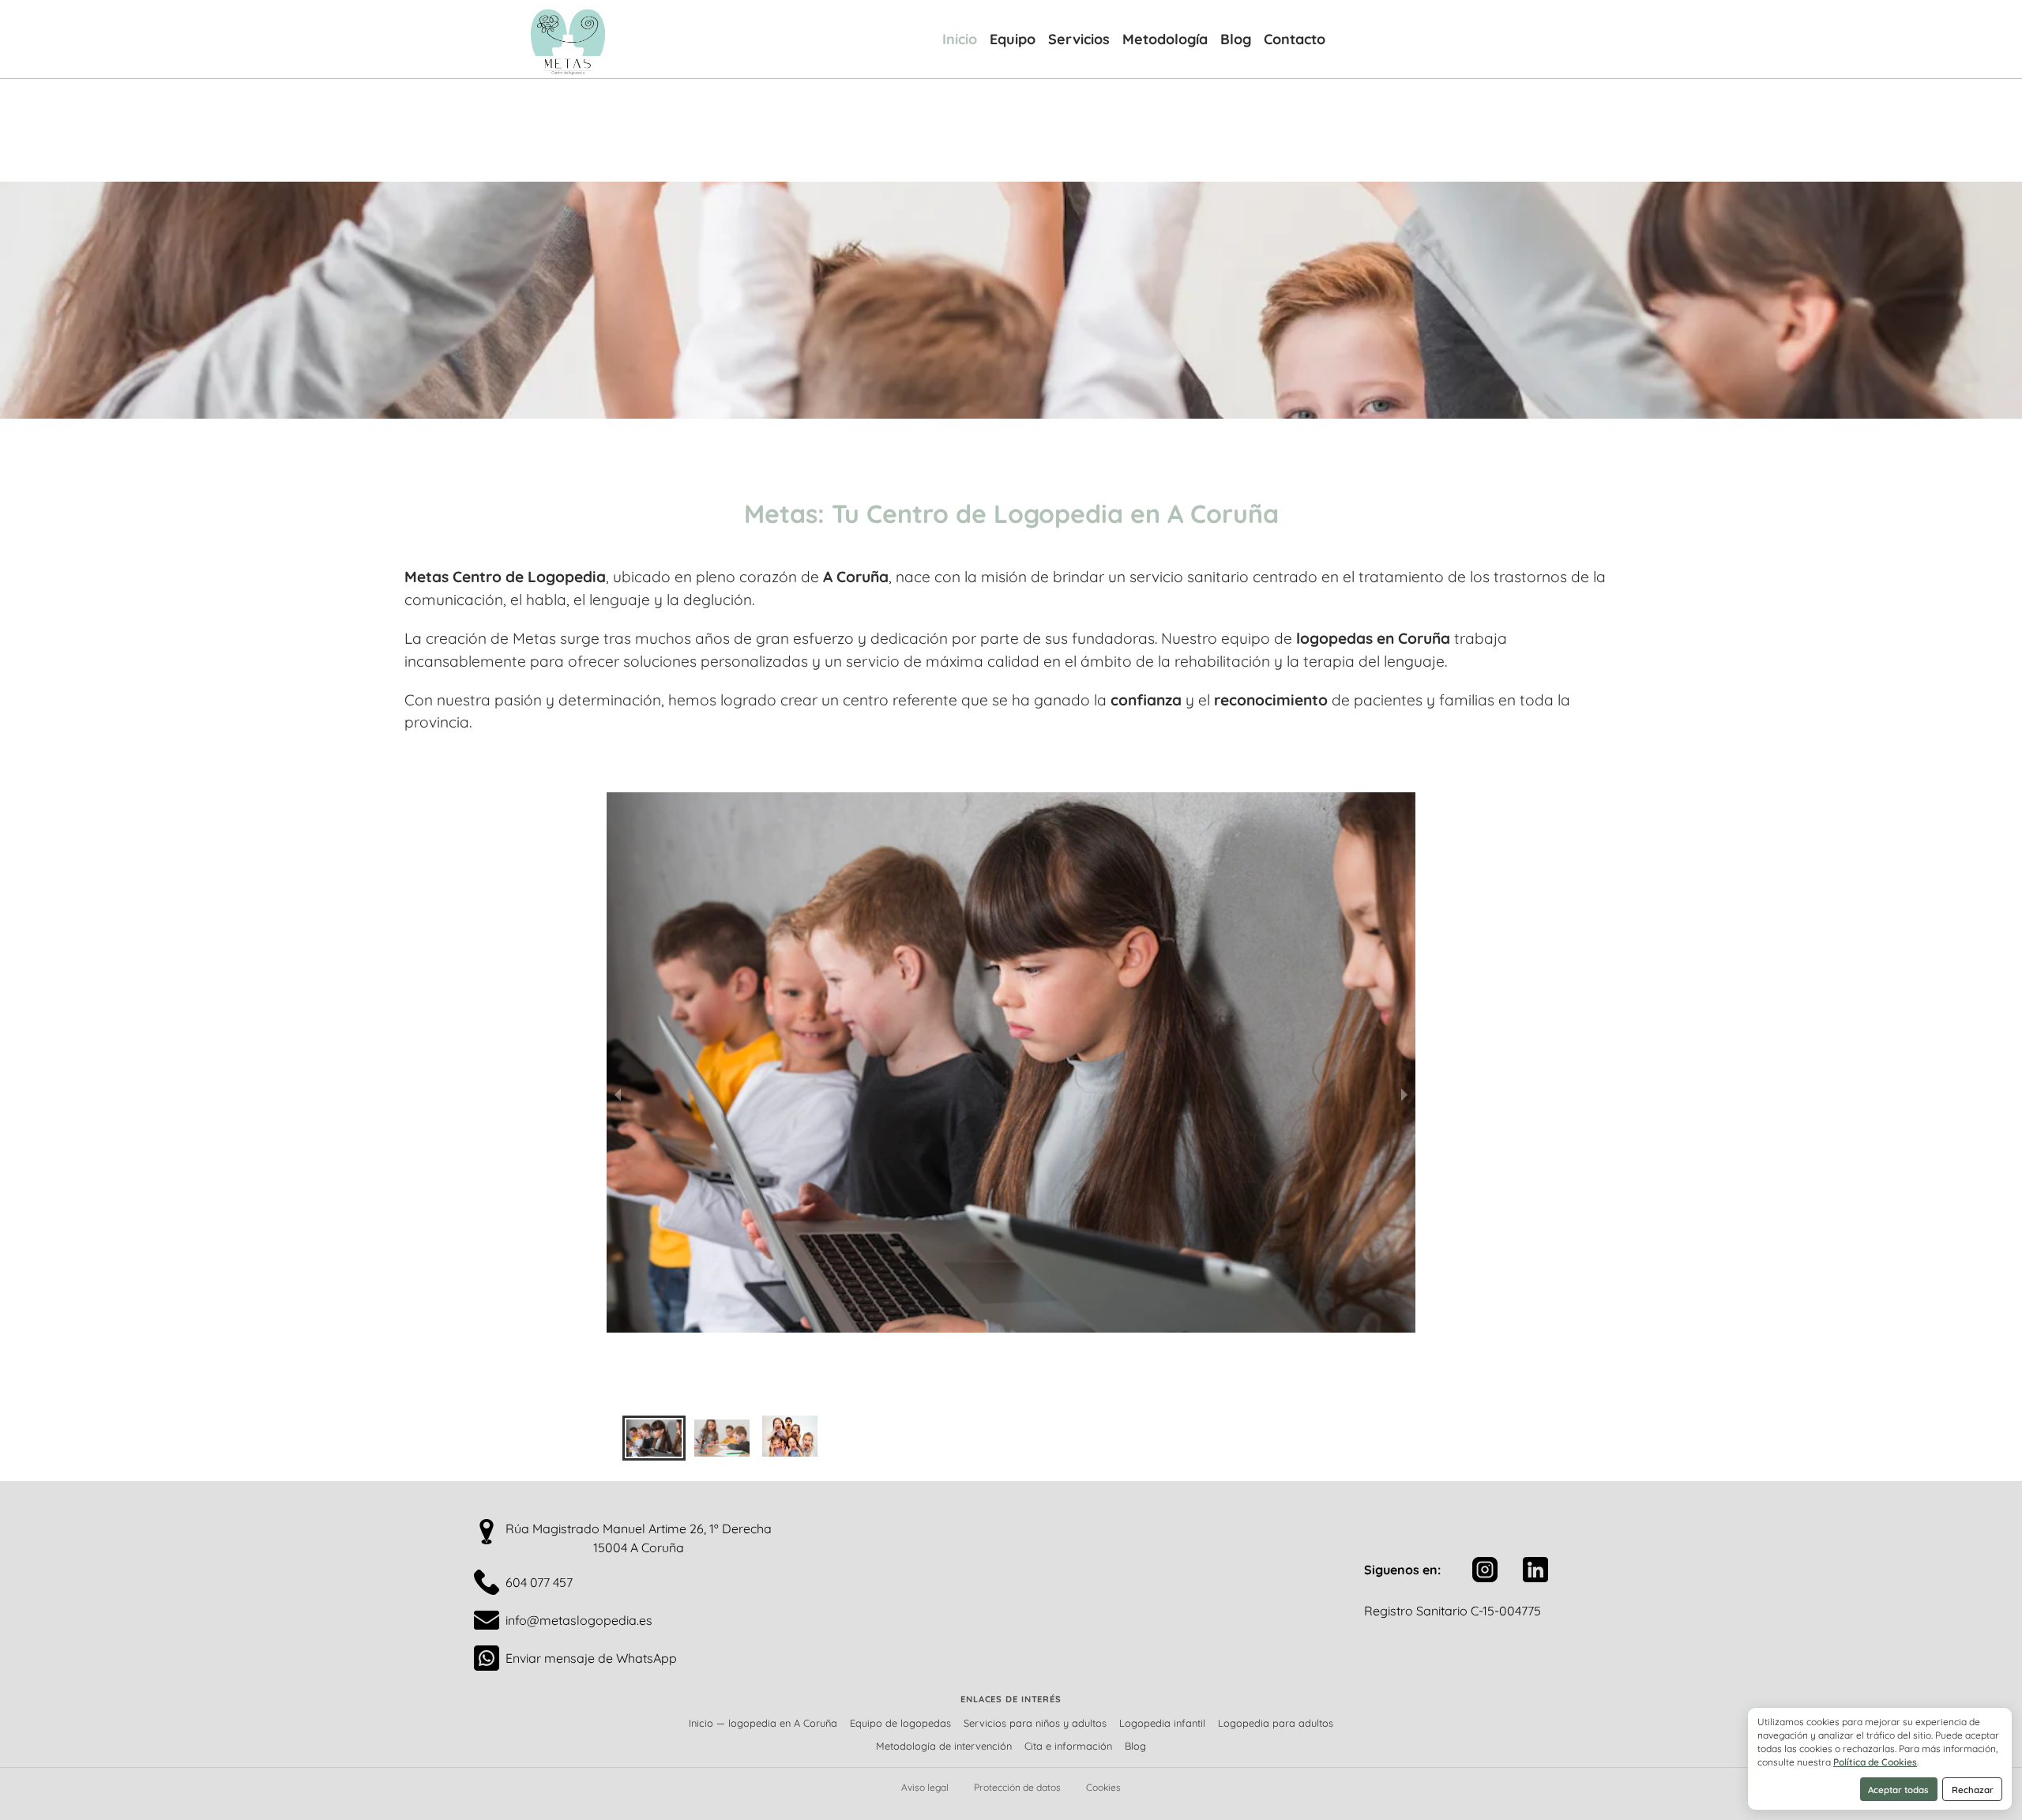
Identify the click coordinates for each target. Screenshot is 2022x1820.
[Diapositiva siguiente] (1404, 1094)
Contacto (1295, 39)
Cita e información (1068, 1746)
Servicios (1079, 39)
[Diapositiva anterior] (618, 1094)
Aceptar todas (1898, 1790)
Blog (1236, 39)
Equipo (1013, 39)
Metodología (1165, 39)
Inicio (960, 39)
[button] (654, 1438)
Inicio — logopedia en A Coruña (763, 1723)
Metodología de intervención (944, 1746)
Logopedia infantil (1162, 1723)
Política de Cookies (1875, 1762)
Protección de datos (1017, 1787)
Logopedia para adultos (1276, 1723)
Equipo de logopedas (900, 1723)
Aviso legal (925, 1787)
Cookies (1103, 1787)
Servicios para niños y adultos (1035, 1723)
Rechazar (1973, 1790)
